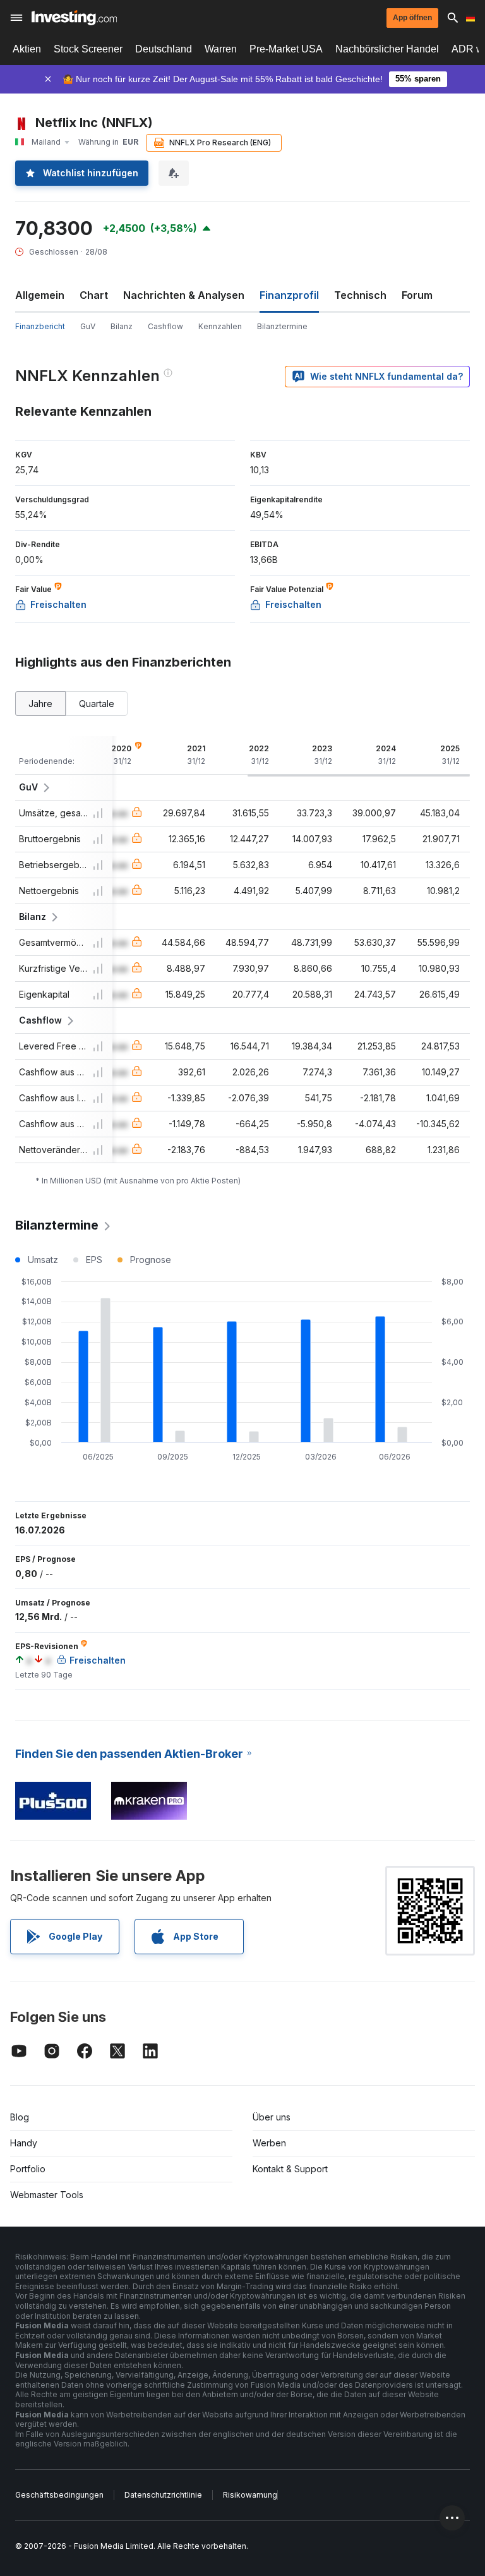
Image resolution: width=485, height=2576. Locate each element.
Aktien (27, 49)
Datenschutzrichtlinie (163, 2495)
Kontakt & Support (290, 2169)
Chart (94, 295)
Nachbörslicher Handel (387, 49)
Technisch (360, 295)
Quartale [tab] (97, 704)
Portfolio (28, 2169)
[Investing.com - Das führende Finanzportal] (74, 18)
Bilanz (122, 326)
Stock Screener (88, 49)
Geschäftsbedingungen (59, 2495)
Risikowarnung (250, 2495)
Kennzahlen (220, 326)
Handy (24, 2143)
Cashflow (165, 326)
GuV (88, 326)
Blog (20, 2117)
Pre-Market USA (286, 49)
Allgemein (40, 295)
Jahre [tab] (40, 704)
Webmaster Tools (47, 2195)
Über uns (272, 2117)
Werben (269, 2143)
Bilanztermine (282, 326)
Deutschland (164, 49)
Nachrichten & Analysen (184, 295)
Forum (417, 295)
